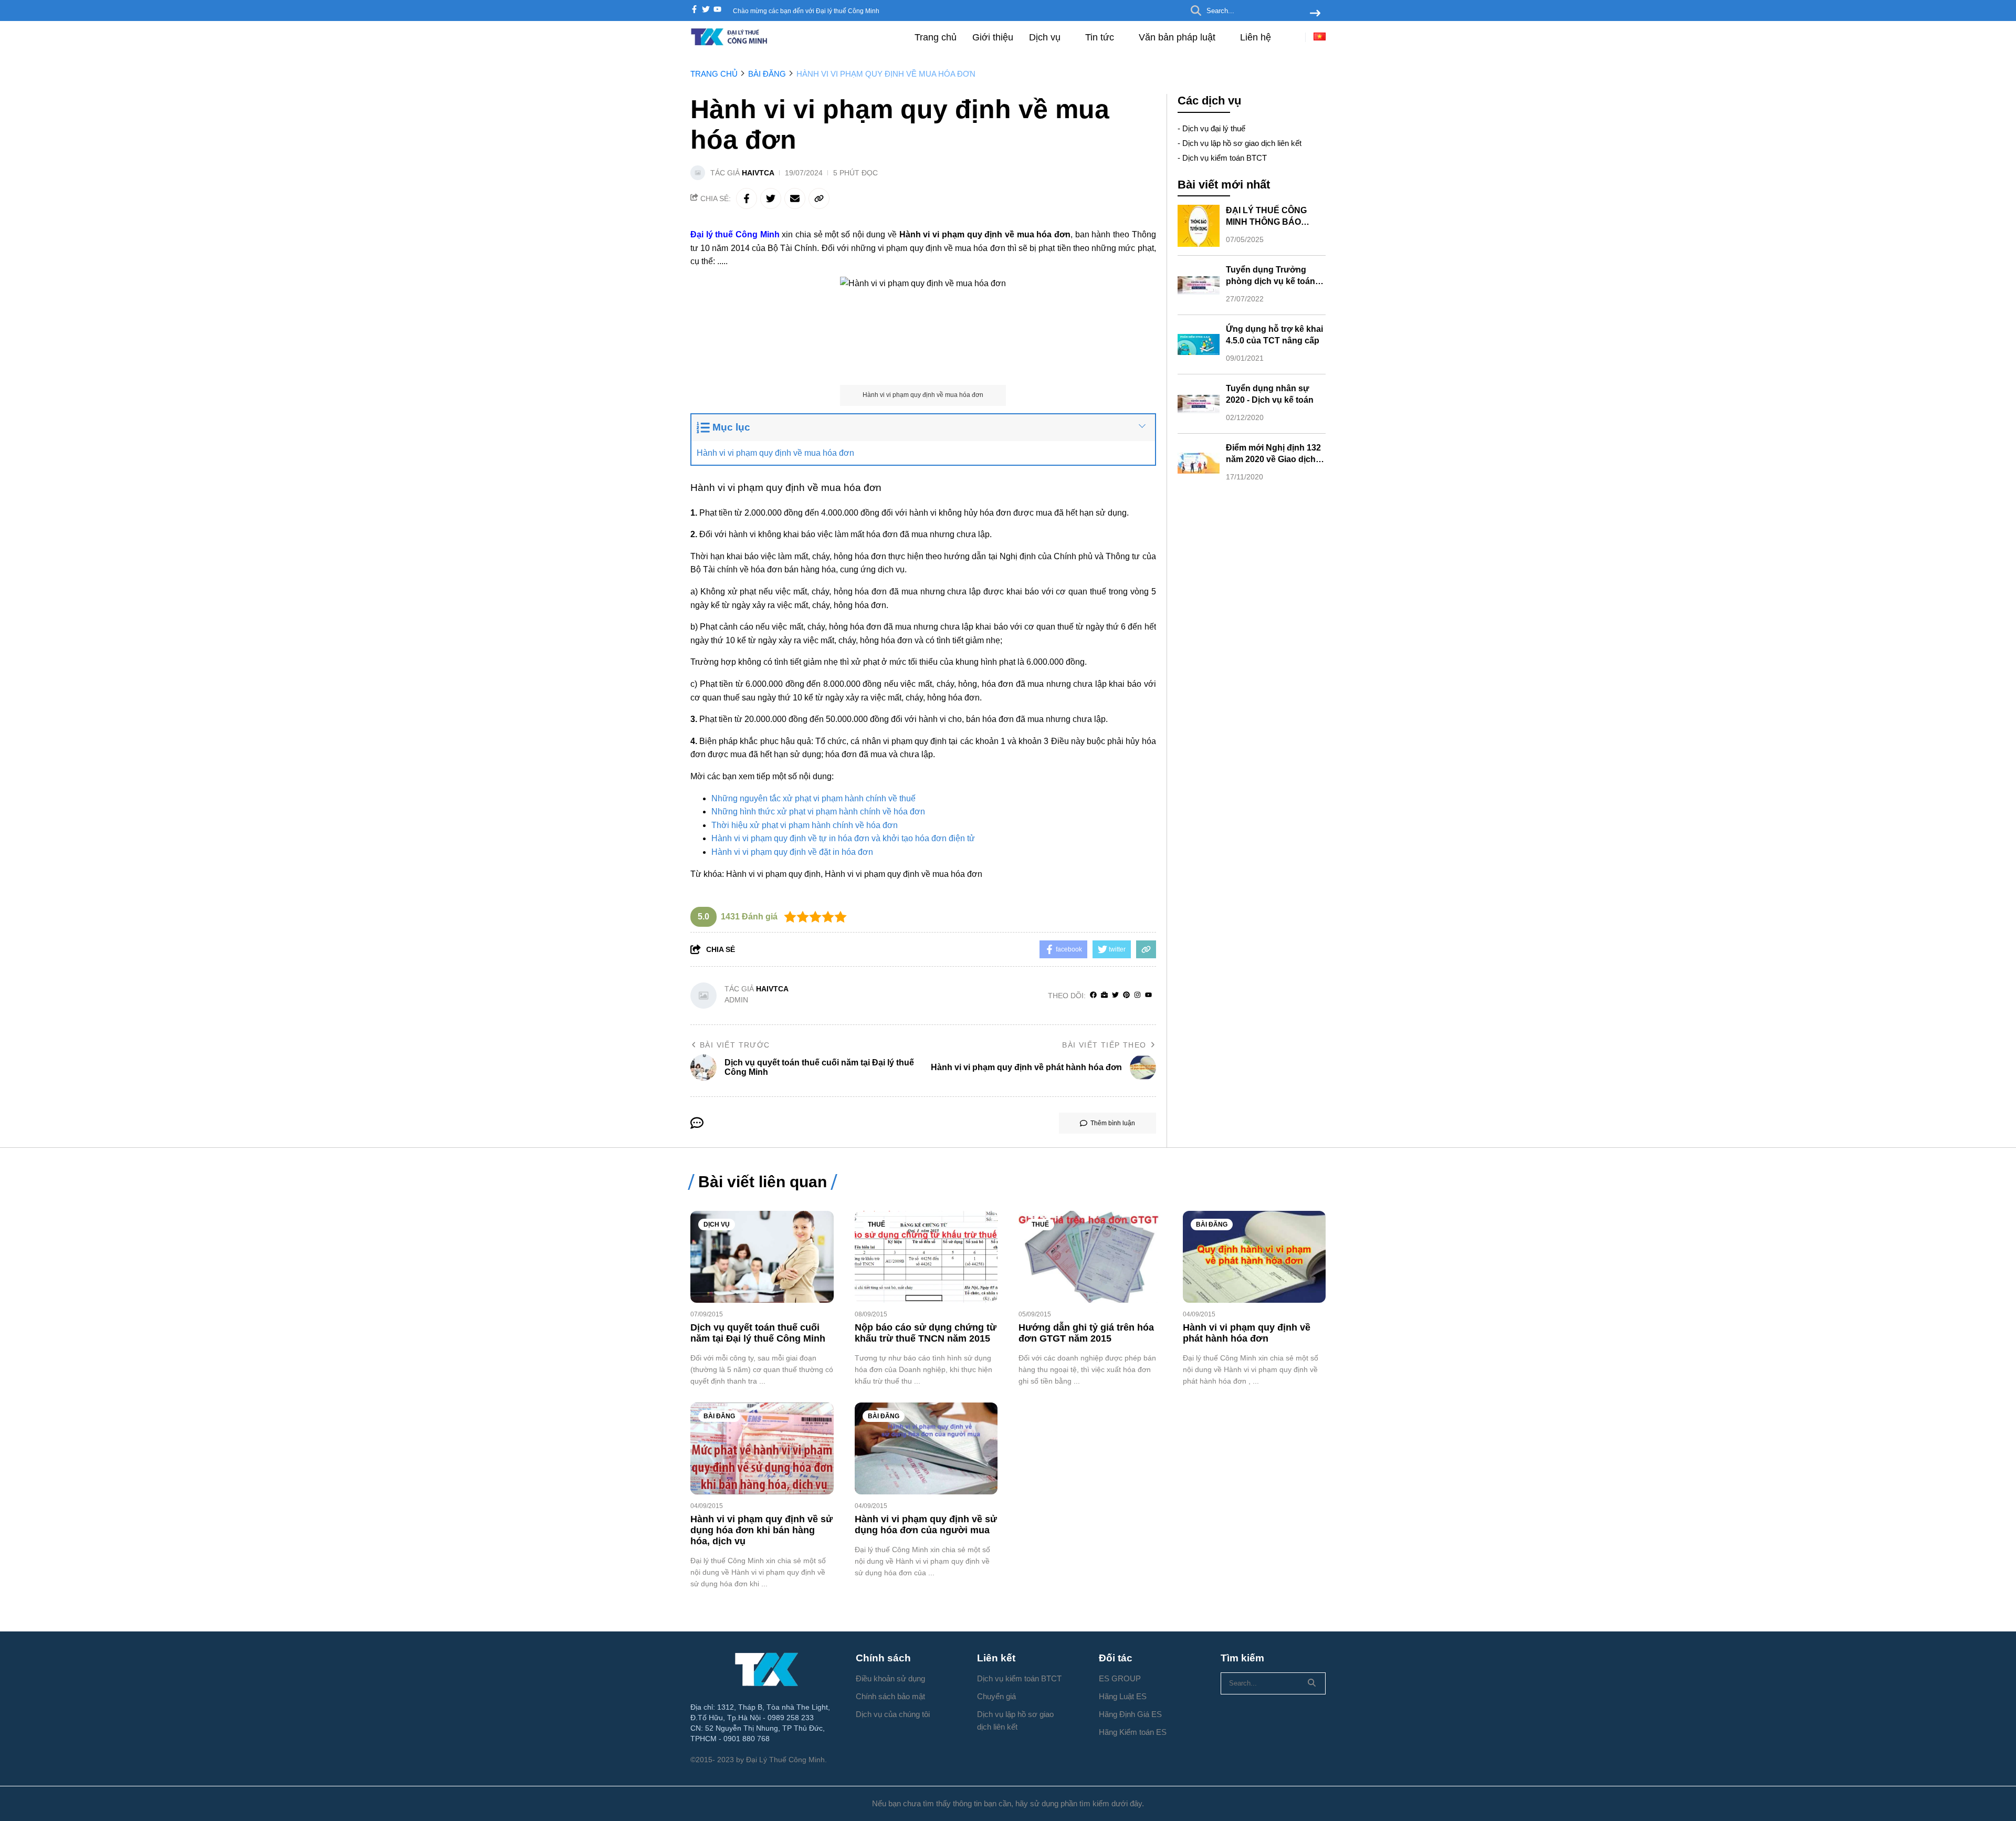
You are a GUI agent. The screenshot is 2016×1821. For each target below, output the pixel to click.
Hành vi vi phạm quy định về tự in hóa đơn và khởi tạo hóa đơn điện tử (843, 838)
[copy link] (819, 198)
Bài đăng (1212, 1225)
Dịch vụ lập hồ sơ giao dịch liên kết (1242, 143)
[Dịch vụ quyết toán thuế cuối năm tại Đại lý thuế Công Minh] (762, 1257)
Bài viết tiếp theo (1104, 1045)
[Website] (1104, 995)
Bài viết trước (735, 1045)
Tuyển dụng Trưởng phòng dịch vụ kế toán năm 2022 (1270, 281)
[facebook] (694, 10)
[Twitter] (1115, 995)
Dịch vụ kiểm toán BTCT (1225, 158)
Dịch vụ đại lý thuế (1214, 128)
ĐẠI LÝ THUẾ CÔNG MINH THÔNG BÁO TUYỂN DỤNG (1266, 222)
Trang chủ (936, 37)
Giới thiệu (993, 37)
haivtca (758, 173)
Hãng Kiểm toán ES (1133, 1732)
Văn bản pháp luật (1178, 37)
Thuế (876, 1225)
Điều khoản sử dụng (890, 1678)
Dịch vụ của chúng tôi (893, 1714)
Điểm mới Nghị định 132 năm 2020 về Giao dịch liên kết (1273, 459)
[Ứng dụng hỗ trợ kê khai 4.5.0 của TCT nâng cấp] (1199, 344)
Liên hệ (1256, 37)
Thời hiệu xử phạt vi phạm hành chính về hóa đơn (805, 825)
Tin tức (1101, 37)
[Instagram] (1137, 995)
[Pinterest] (1126, 995)
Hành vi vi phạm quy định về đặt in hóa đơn (792, 852)
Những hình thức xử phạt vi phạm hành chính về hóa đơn (818, 812)
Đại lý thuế (712, 234)
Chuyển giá (996, 1696)
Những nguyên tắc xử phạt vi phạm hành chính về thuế (813, 798)
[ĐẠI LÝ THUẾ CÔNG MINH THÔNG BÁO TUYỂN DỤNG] (1199, 226)
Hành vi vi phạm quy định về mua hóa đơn (775, 453)
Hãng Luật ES (1123, 1696)
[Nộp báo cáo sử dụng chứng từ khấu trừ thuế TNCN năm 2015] (926, 1257)
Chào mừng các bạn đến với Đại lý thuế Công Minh (806, 11)
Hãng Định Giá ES (1130, 1714)
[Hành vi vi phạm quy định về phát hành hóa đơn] (1254, 1257)
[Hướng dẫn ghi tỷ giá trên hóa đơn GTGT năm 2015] (1090, 1257)
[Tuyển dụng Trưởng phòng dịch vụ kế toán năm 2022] (1199, 285)
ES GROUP (1120, 1678)
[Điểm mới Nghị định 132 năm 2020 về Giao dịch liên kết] (1199, 463)
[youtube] (717, 10)
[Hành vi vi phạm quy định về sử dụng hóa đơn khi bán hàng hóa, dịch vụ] (762, 1448)
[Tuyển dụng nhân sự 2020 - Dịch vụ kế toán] (1199, 404)
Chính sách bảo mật (890, 1696)
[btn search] (1315, 14)
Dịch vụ (1046, 37)
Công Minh (758, 234)
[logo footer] (766, 1669)
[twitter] (706, 10)
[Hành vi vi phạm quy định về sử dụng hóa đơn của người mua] (926, 1448)
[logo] (730, 44)
